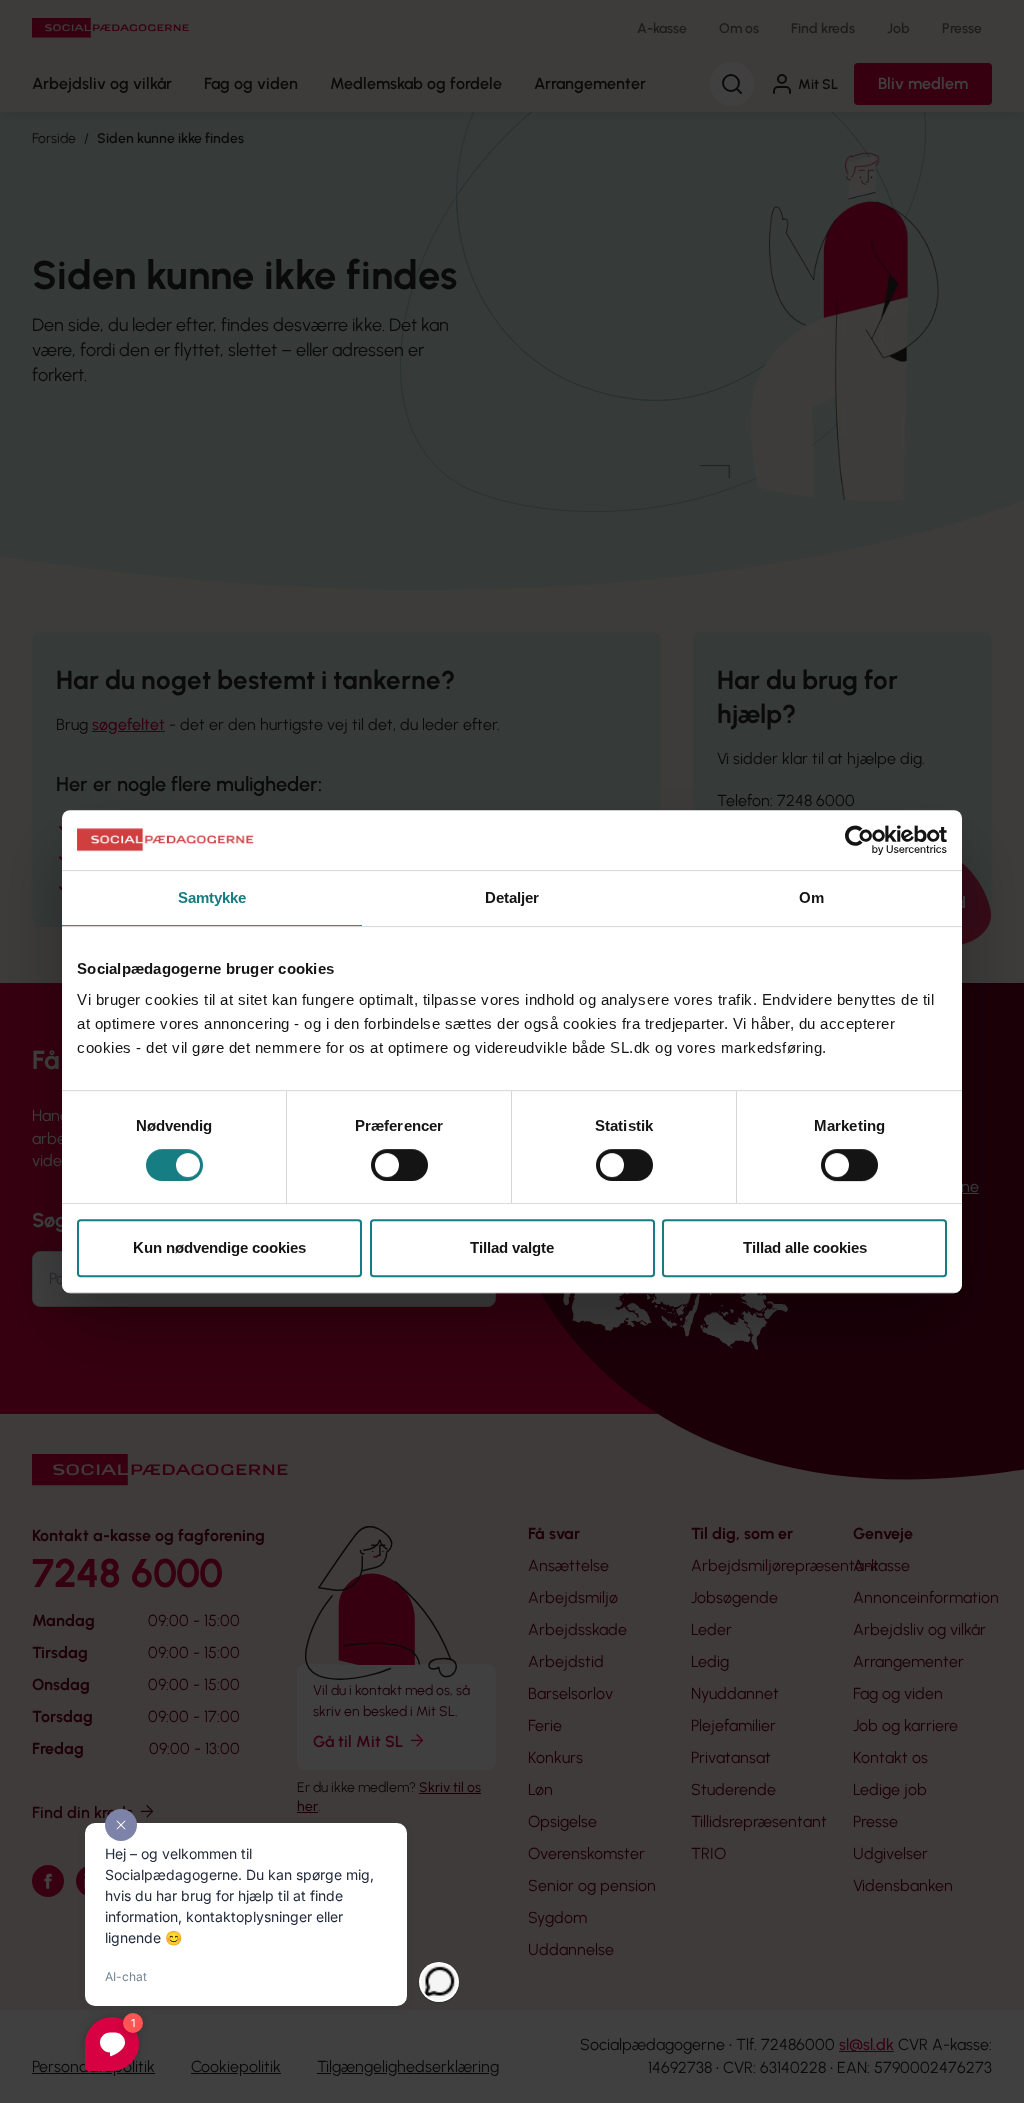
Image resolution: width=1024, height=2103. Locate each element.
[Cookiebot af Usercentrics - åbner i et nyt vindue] (859, 840)
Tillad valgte (512, 1247)
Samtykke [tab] (212, 897)
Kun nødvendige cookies (219, 1247)
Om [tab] (811, 897)
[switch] (399, 1165)
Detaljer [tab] (512, 897)
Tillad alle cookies (805, 1247)
